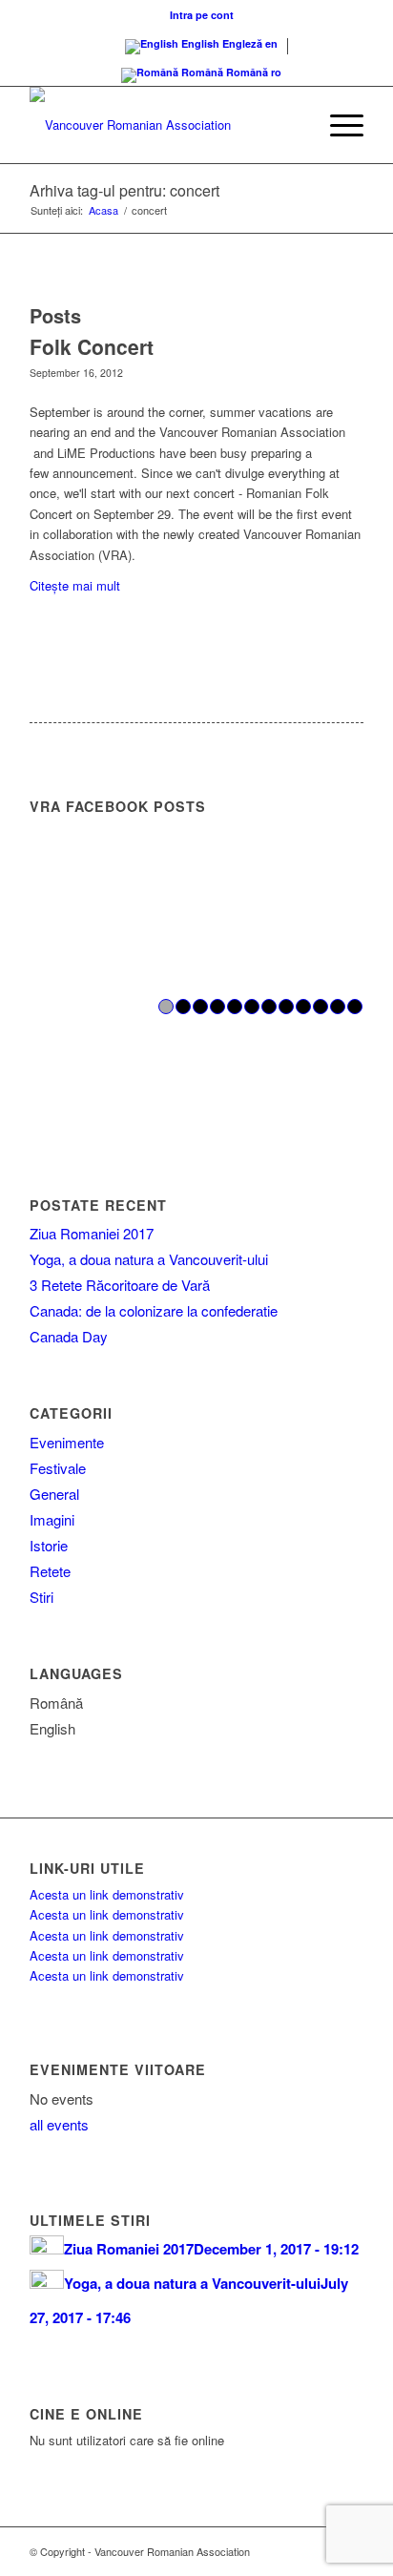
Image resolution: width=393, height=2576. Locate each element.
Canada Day (69, 1336)
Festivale (58, 1468)
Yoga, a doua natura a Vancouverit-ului (149, 1259)
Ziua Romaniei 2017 (92, 1233)
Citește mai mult (75, 585)
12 (355, 1007)
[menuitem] (202, 15)
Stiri (41, 1597)
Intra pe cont (202, 15)
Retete (50, 1571)
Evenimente (67, 1442)
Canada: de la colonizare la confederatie (154, 1310)
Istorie (49, 1545)
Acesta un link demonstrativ (107, 1894)
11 (338, 1007)
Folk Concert (92, 346)
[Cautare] (292, 125)
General (54, 1494)
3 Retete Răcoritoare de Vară (120, 1285)
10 (321, 1007)
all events (59, 2124)
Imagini (52, 1519)
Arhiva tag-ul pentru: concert (124, 190)
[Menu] (337, 125)
